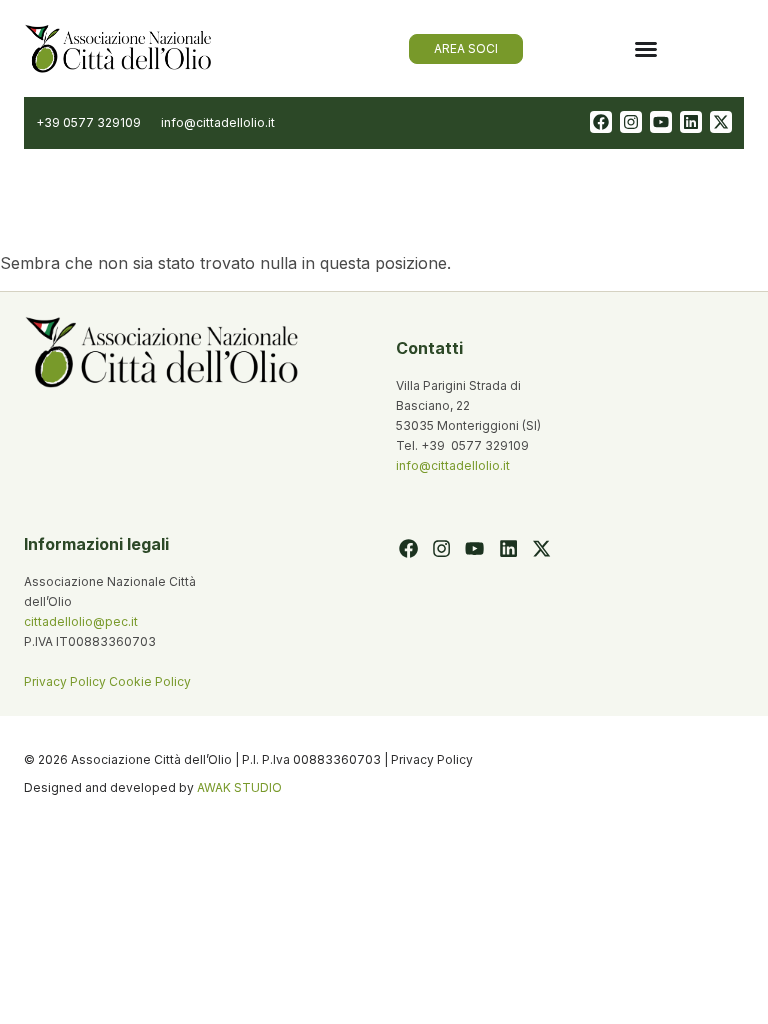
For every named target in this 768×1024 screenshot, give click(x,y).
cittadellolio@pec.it (81, 621)
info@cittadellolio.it (453, 465)
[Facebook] (601, 122)
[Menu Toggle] (646, 49)
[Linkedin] (691, 122)
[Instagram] (631, 122)
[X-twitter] (721, 122)
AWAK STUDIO (239, 787)
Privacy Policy (66, 681)
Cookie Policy (150, 681)
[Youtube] (661, 122)
